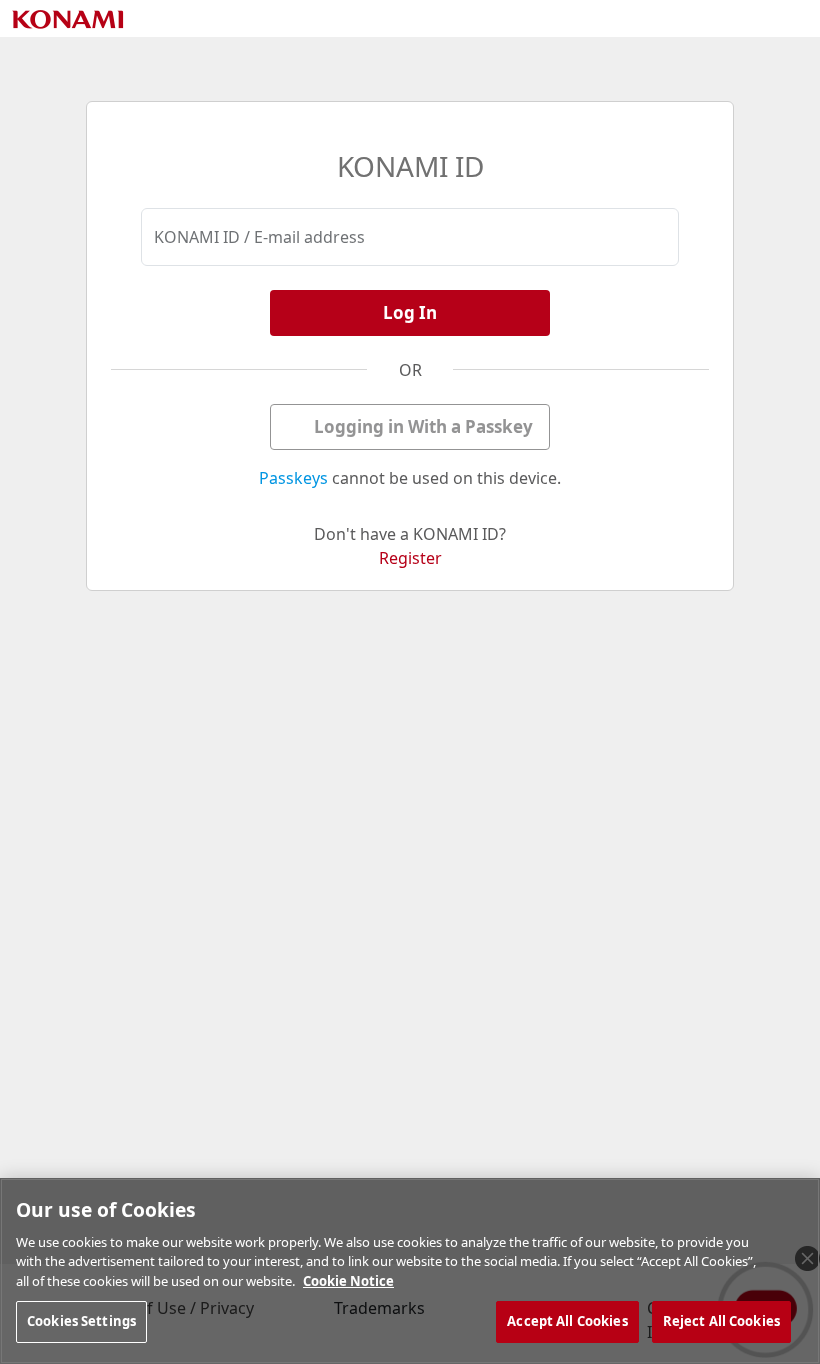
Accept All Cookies (567, 1321)
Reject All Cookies (721, 1321)
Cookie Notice (348, 1281)
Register (410, 558)
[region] (410, 1271)
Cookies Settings (81, 1321)
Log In (410, 312)
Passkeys (293, 478)
